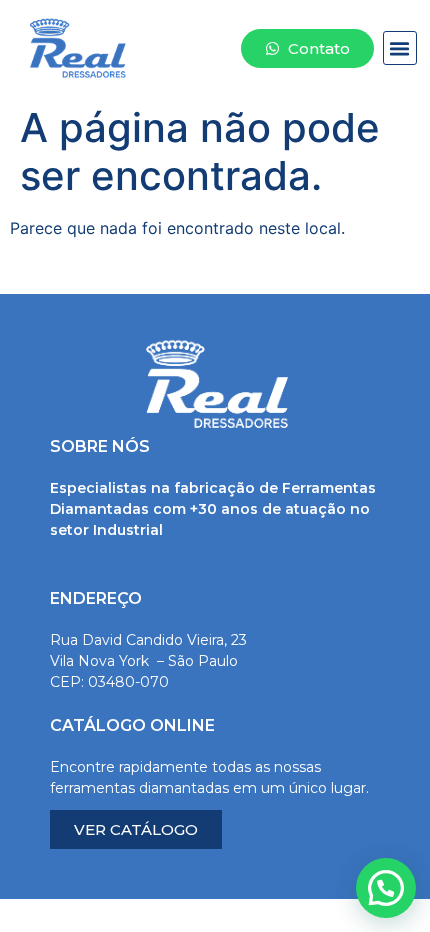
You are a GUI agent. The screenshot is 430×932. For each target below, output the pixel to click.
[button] (400, 48)
